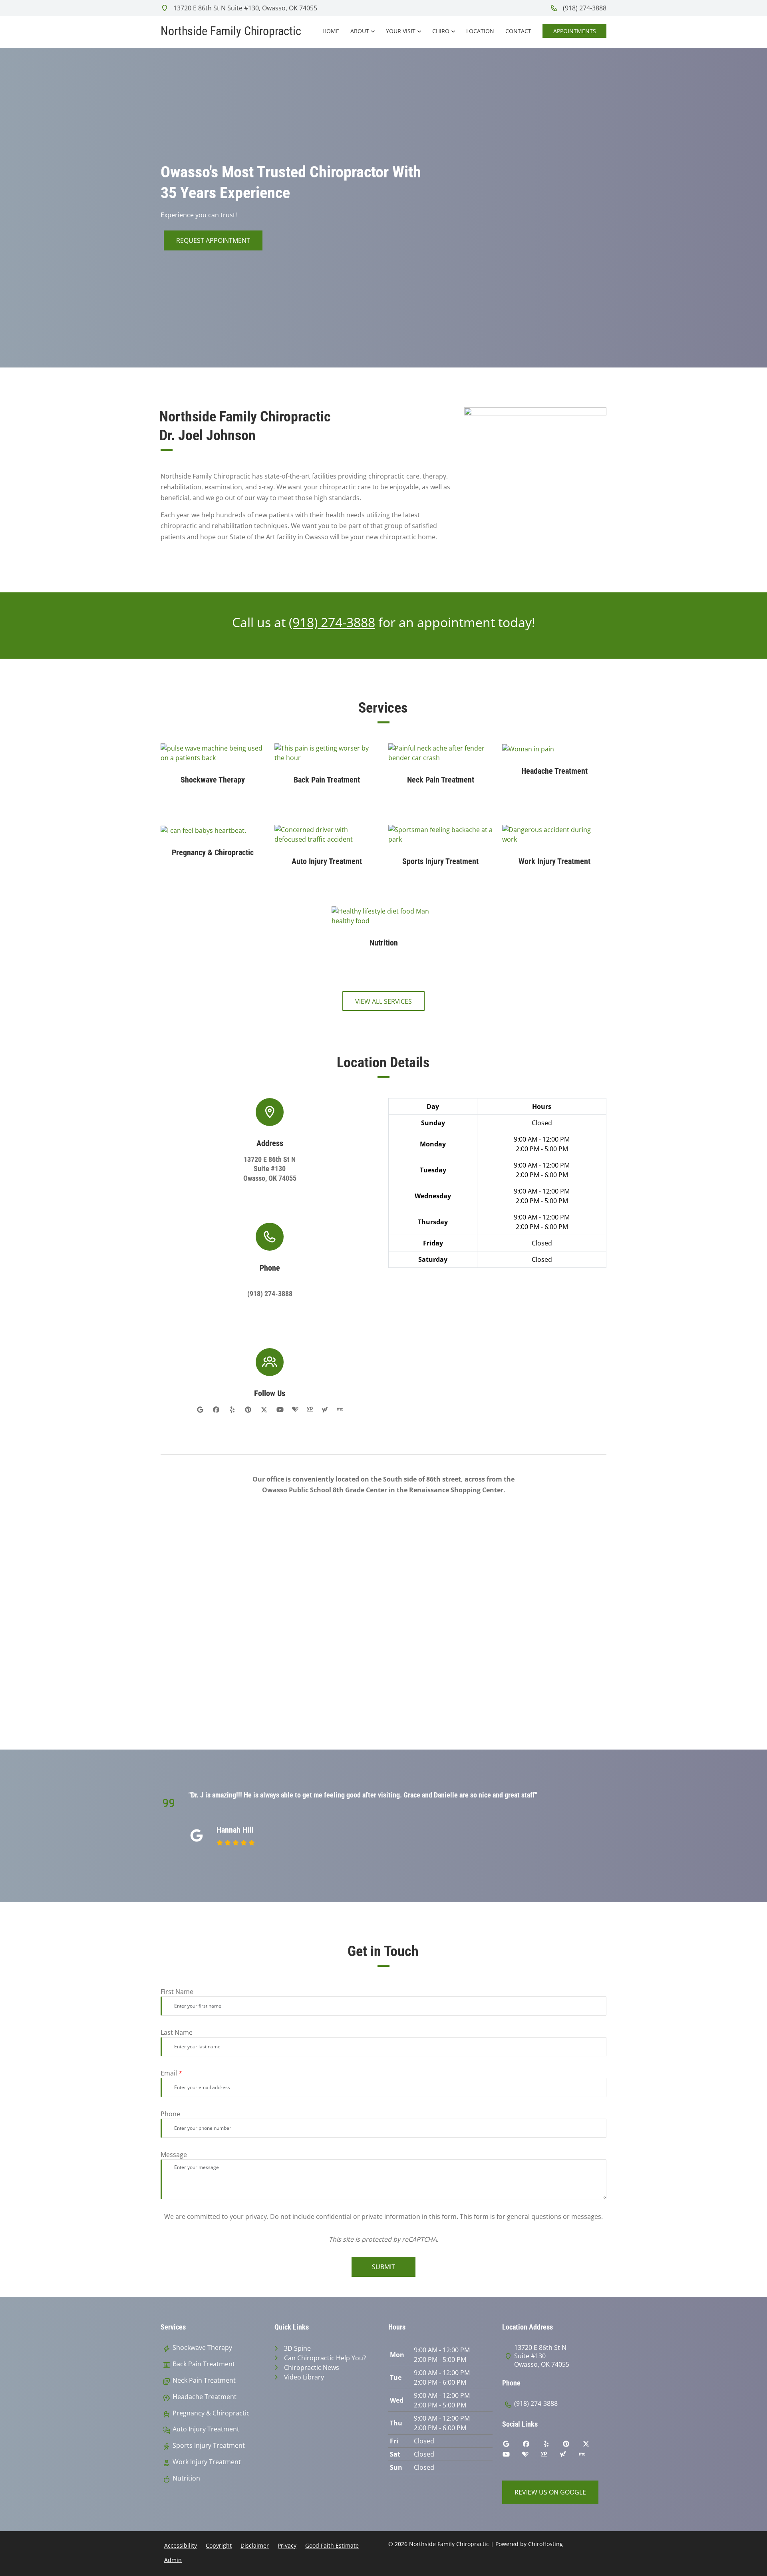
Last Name (177, 2032)
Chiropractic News (312, 2367)
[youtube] (280, 1410)
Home (331, 31)
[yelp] (232, 1410)
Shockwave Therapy (202, 2348)
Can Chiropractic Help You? (325, 2358)
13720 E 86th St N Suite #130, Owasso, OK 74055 (244, 8)
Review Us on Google (550, 2492)
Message (174, 2155)
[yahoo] (325, 1410)
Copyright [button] (219, 2545)
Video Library (304, 2377)
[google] (200, 1410)
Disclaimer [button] (255, 2545)
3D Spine (297, 2348)
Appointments (575, 31)
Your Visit (401, 31)
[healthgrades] (295, 1410)
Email (171, 2073)
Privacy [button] (287, 2545)
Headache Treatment (205, 2397)
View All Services (383, 1001)
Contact (518, 31)
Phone (170, 2114)
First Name (177, 1992)
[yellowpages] (310, 1410)
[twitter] (264, 1410)
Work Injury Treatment (207, 2462)
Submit (383, 2267)
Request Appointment (213, 240)
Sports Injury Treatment (209, 2446)
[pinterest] (248, 1410)
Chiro (441, 31)
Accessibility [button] (181, 2545)
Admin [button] (173, 2560)
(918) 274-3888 (584, 8)
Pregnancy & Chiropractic (211, 2413)
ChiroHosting (545, 2544)
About (360, 31)
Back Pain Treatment (204, 2364)
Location (480, 31)
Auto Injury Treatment (206, 2429)
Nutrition (186, 2478)
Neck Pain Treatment (204, 2380)
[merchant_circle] (340, 1410)
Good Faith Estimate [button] (332, 2545)
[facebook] (216, 1410)
